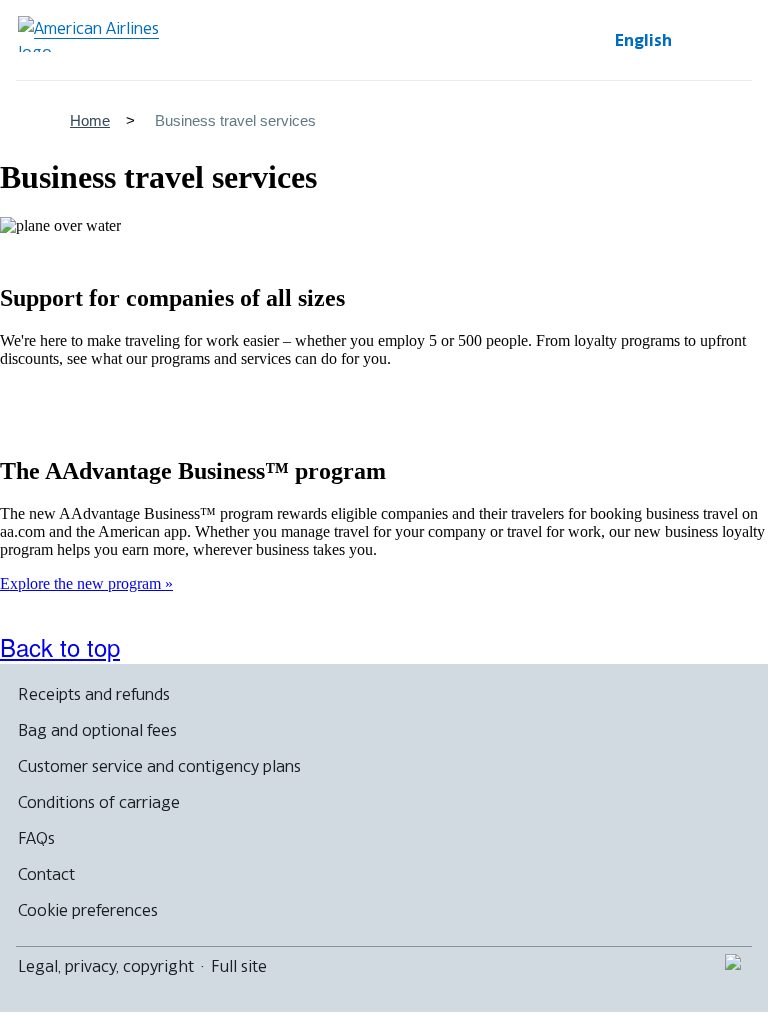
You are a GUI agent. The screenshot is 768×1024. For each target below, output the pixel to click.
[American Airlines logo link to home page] (96, 34)
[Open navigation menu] (728, 40)
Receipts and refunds (94, 694)
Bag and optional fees (97, 730)
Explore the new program (82, 583)
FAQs (36, 838)
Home (90, 120)
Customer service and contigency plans (159, 766)
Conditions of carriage (99, 802)
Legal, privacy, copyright (106, 966)
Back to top (60, 646)
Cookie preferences (88, 910)
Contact (46, 874)
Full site (239, 966)
